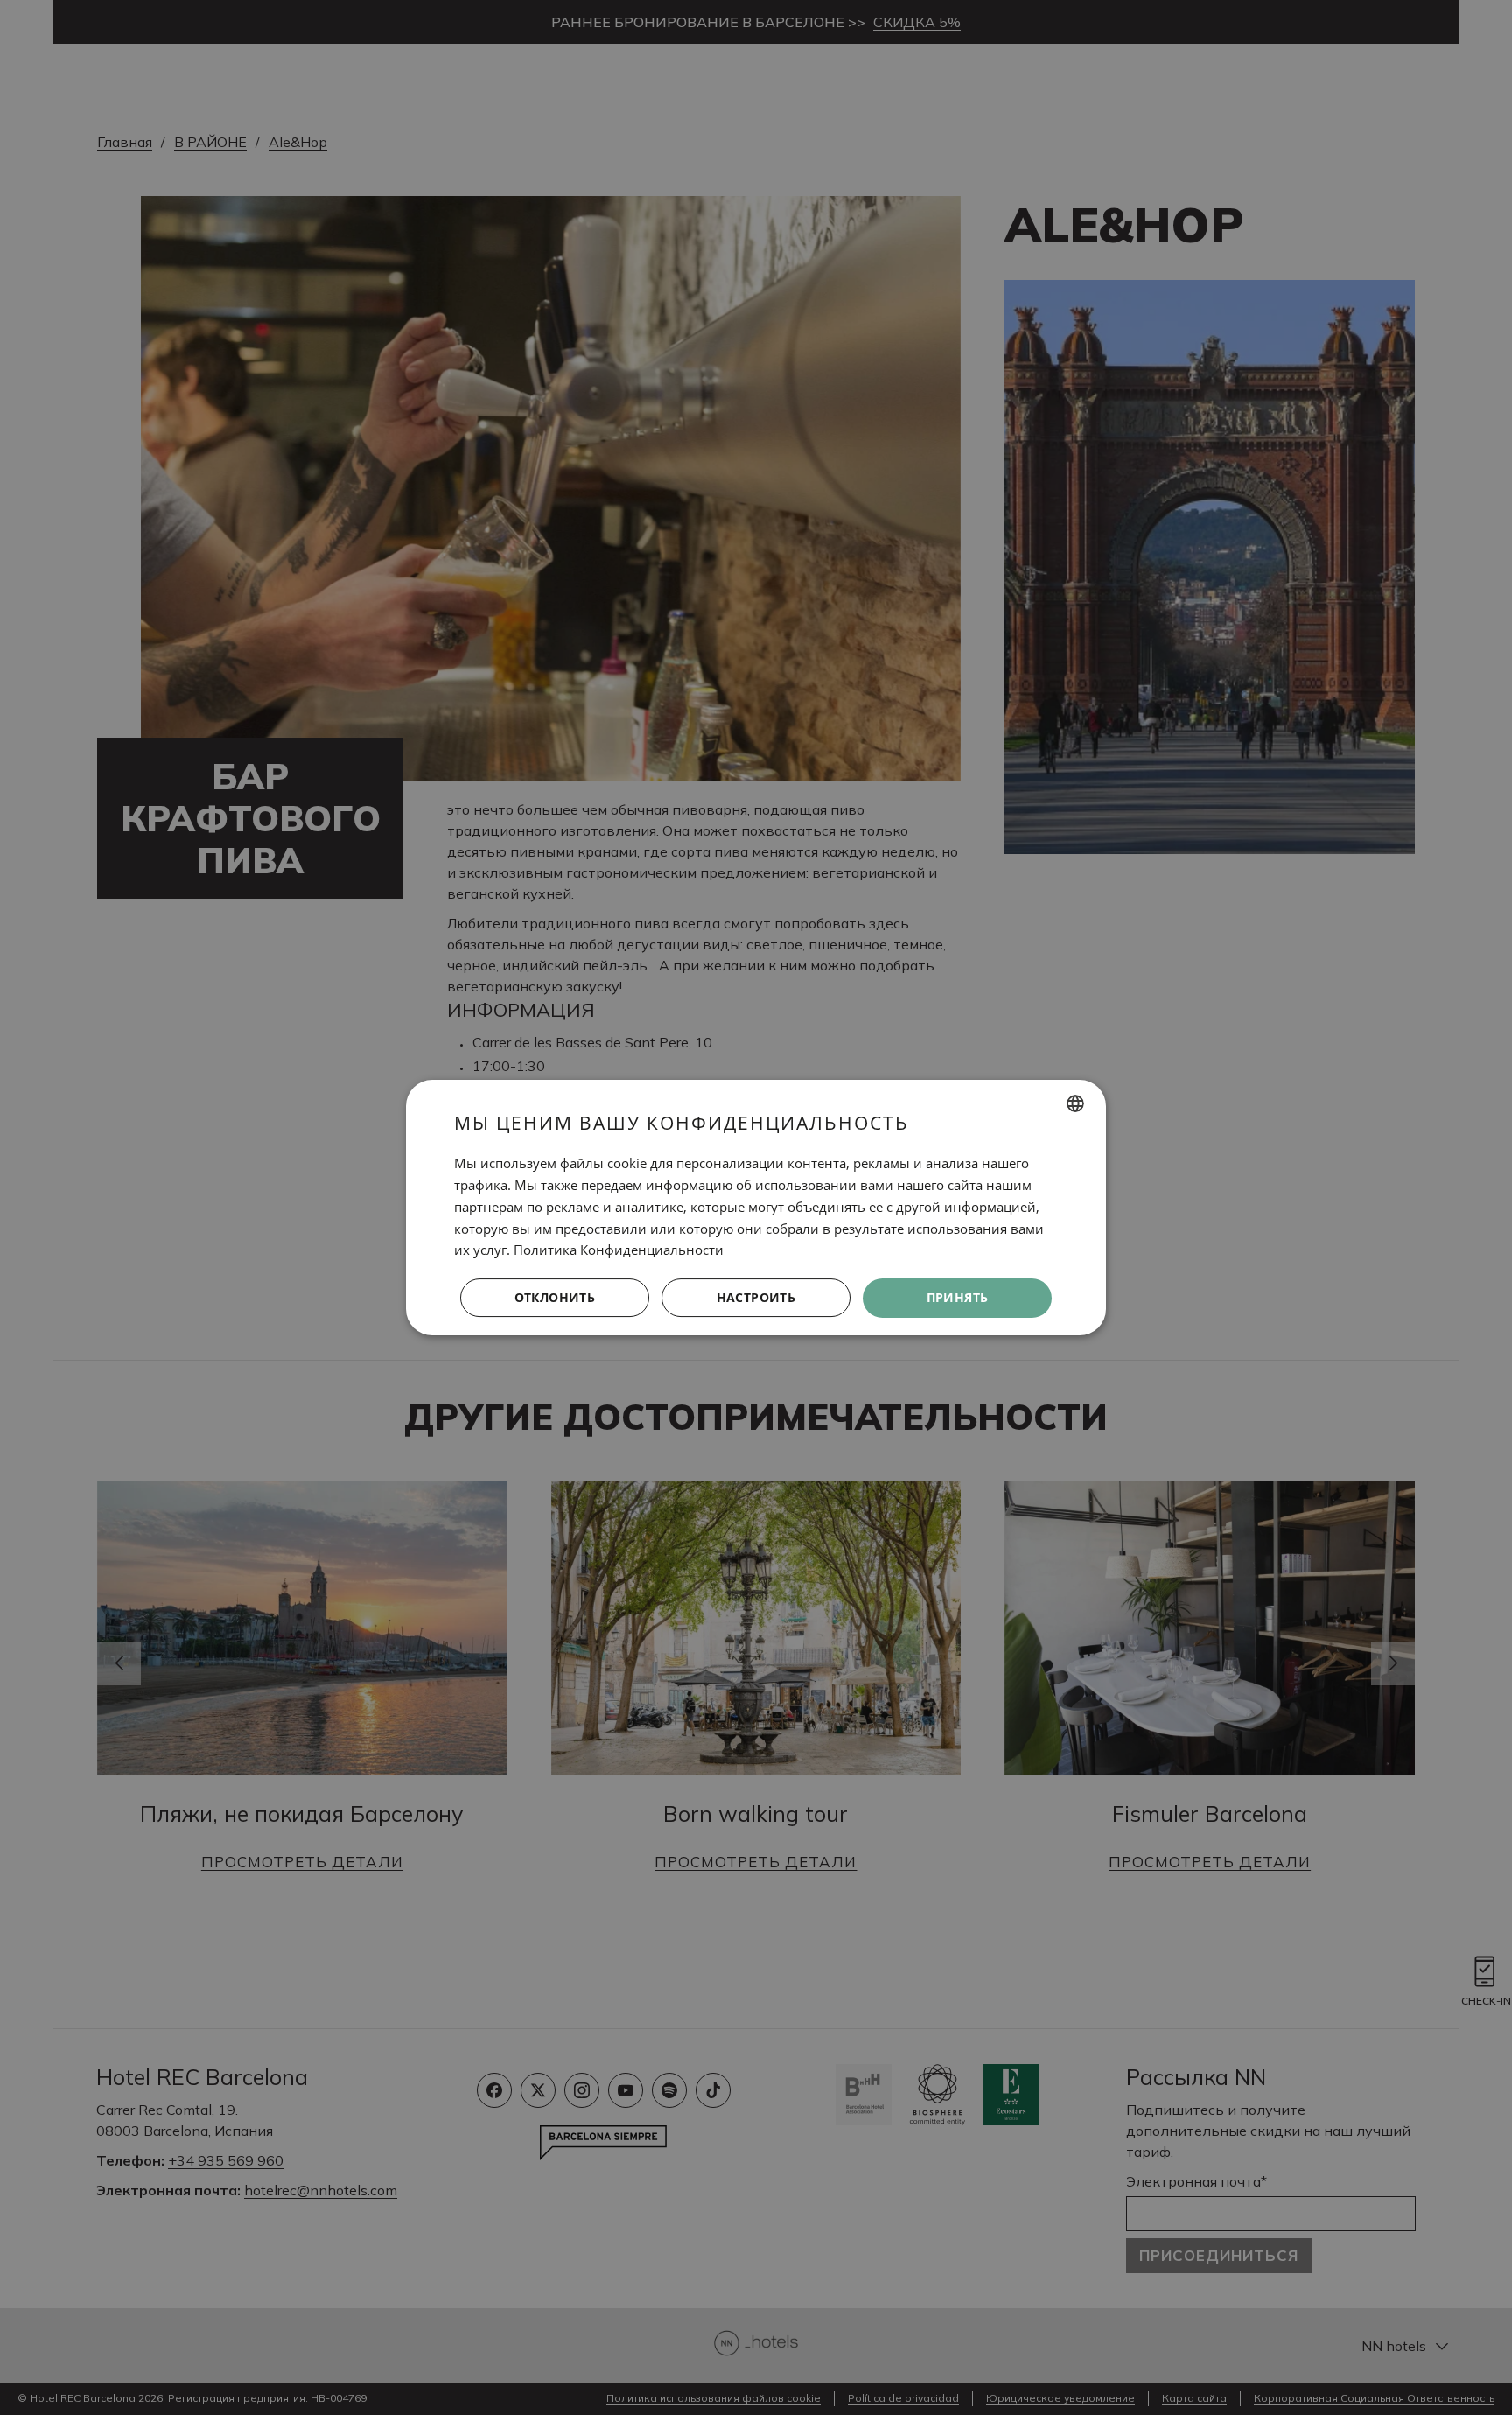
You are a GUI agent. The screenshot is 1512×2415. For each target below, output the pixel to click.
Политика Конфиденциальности (619, 1249)
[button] (756, 1298)
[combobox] (1075, 1103)
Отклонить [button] (555, 1297)
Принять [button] (958, 1297)
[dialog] (756, 1207)
